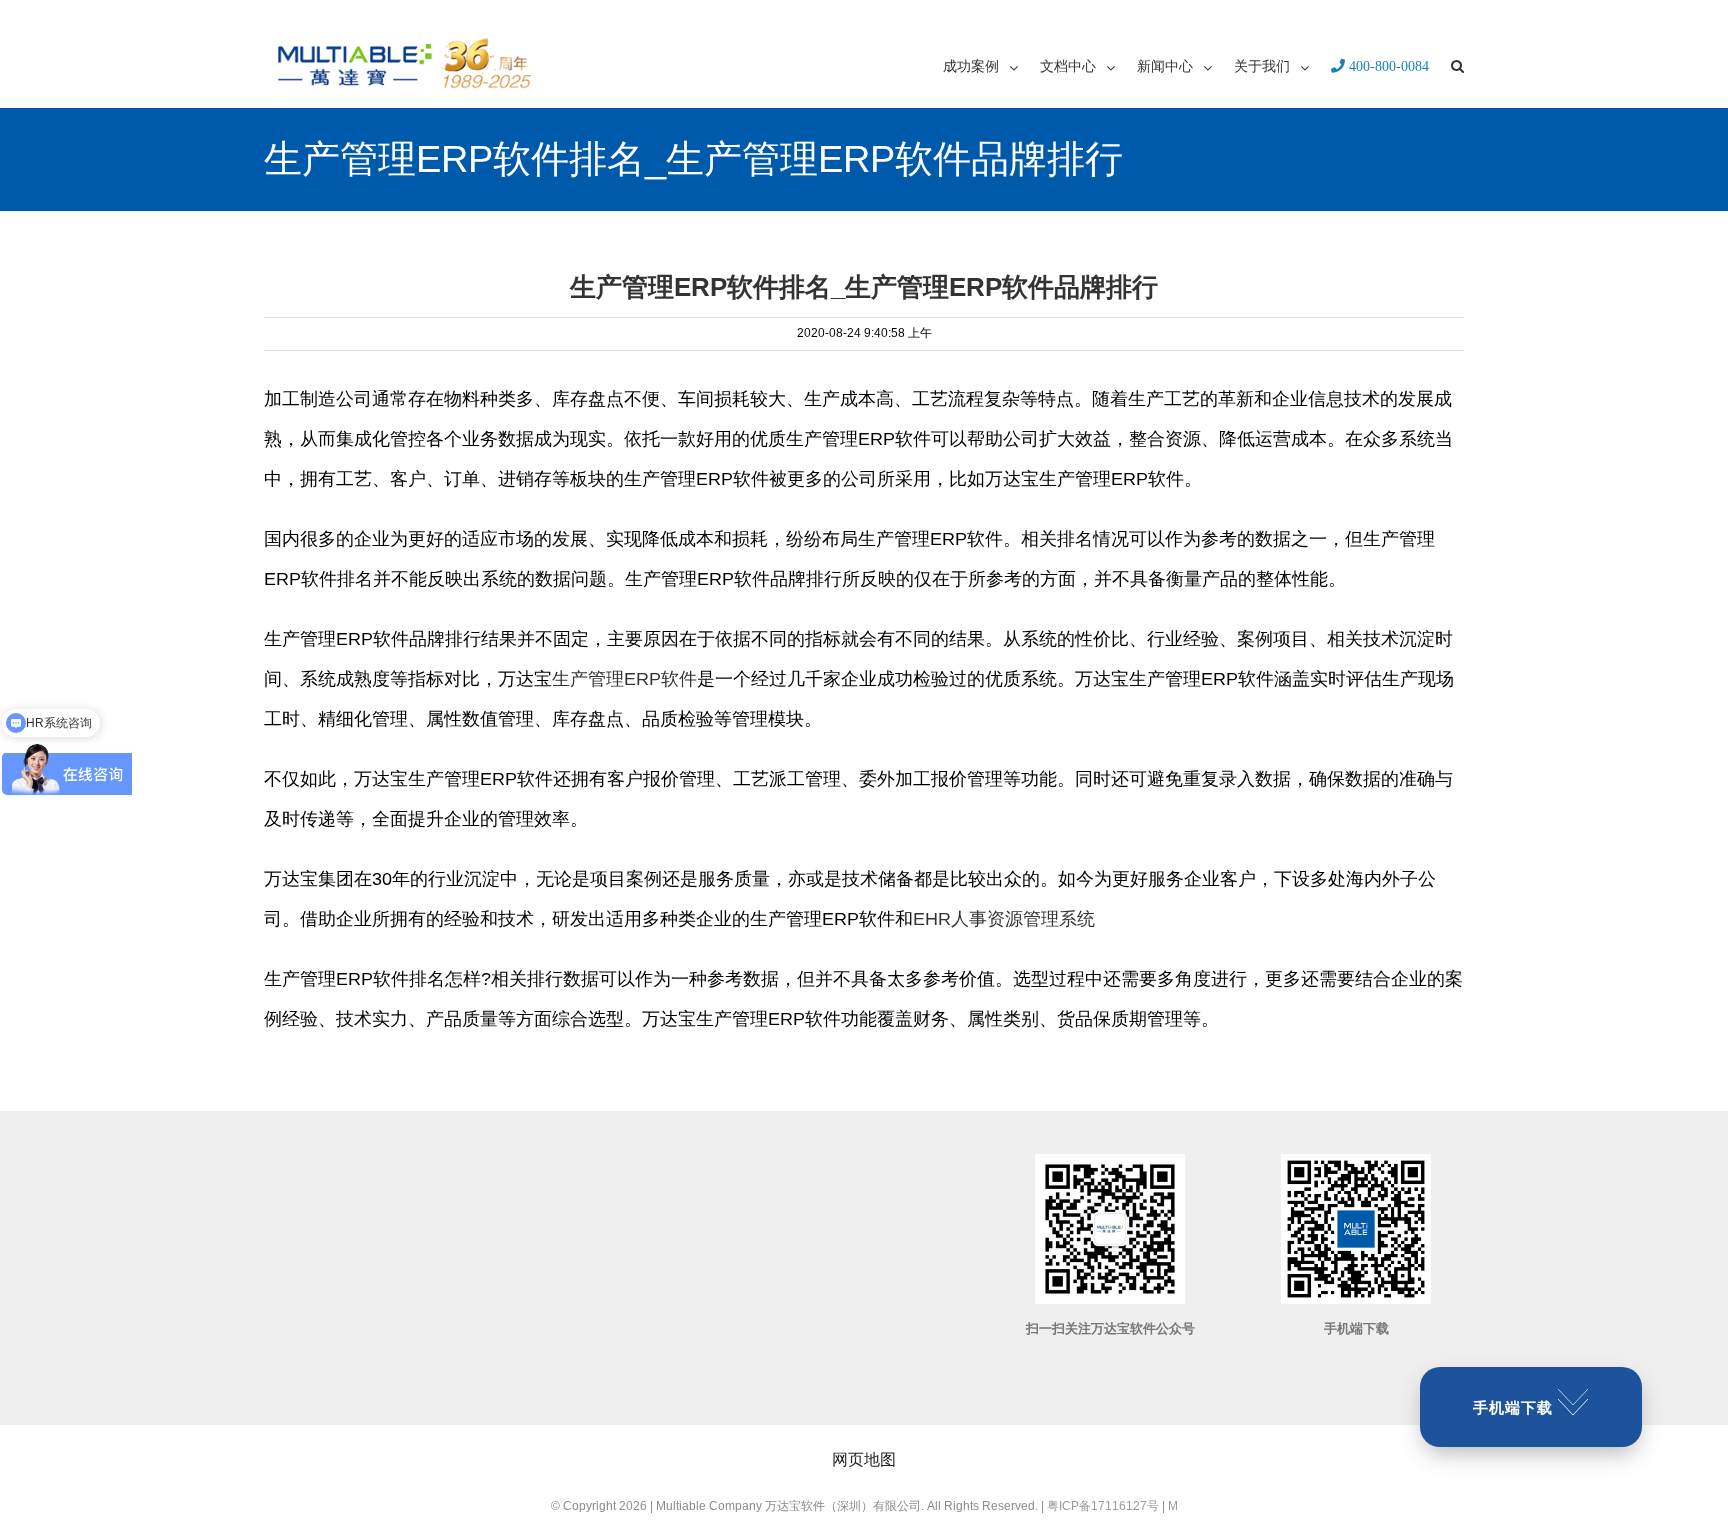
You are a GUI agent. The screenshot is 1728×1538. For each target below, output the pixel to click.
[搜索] (1457, 65)
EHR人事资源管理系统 (1004, 919)
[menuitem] (991, 65)
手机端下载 (1513, 1407)
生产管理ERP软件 (624, 679)
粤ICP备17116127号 (1103, 1506)
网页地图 (864, 1459)
